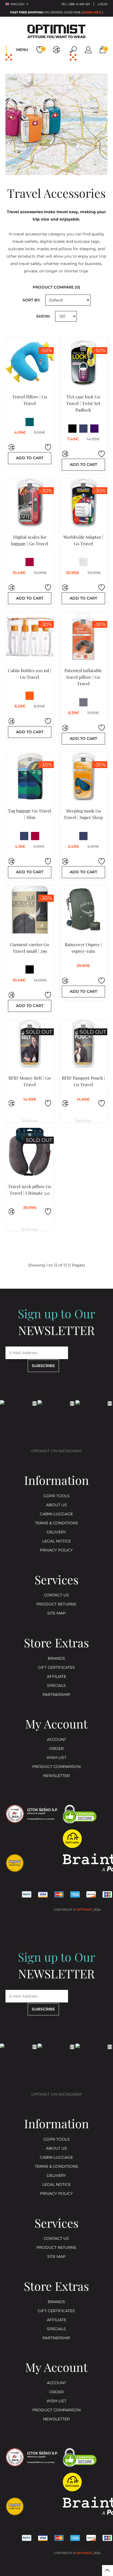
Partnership (56, 1695)
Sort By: (31, 300)
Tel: (76, 4)
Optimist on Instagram (56, 1451)
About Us (56, 1505)
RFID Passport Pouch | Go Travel (83, 1081)
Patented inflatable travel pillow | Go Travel (83, 677)
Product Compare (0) (56, 287)
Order (56, 1749)
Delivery (56, 1532)
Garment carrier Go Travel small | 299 (30, 948)
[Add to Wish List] (48, 447)
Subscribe (43, 1366)
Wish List (56, 1758)
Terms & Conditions (56, 1523)
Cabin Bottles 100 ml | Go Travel (30, 674)
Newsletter (56, 1776)
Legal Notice (56, 1541)
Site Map (56, 1613)
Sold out (30, 1121)
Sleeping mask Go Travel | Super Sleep (83, 814)
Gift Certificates (56, 1668)
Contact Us (56, 1595)
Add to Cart (30, 458)
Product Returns (56, 1604)
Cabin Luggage (56, 1514)
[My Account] (88, 50)
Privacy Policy (56, 1550)
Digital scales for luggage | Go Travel (30, 540)
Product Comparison (56, 1767)
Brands (56, 1658)
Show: (43, 316)
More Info (92, 13)
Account (56, 1740)
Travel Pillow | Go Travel (30, 400)
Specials (56, 1686)
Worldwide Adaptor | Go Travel (83, 540)
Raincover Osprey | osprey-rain (83, 948)
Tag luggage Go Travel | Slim (30, 814)
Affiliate (56, 1677)
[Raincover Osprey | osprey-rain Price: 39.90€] (83, 910)
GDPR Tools (56, 1496)
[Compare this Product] (12, 447)
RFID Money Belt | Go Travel (30, 1081)
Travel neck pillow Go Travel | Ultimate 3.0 (30, 1190)
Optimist (84, 1910)
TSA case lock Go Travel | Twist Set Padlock (83, 403)
